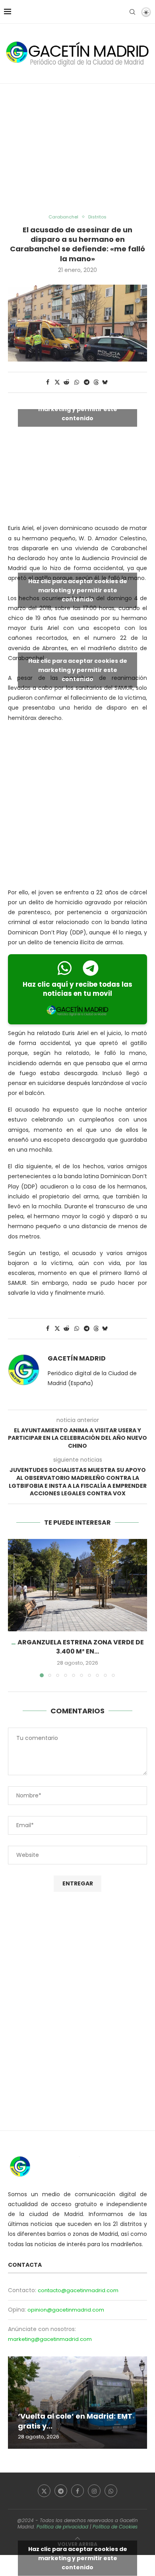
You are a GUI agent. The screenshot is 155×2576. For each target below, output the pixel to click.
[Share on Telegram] (87, 382)
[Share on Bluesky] (105, 382)
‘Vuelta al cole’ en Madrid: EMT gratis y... (75, 2421)
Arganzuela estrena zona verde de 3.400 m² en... (81, 1647)
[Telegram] (61, 2491)
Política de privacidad (62, 2527)
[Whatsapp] (111, 2491)
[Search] (132, 12)
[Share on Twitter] (57, 382)
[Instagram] (94, 2491)
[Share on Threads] (96, 382)
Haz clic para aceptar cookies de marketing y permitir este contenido (78, 409)
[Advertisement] (77, 149)
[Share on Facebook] (48, 382)
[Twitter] (44, 2491)
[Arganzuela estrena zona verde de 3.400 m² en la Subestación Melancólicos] (77, 1585)
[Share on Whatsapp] (77, 382)
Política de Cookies (115, 2527)
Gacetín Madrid (77, 1359)
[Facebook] (77, 2491)
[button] (15, 1608)
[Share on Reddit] (67, 382)
